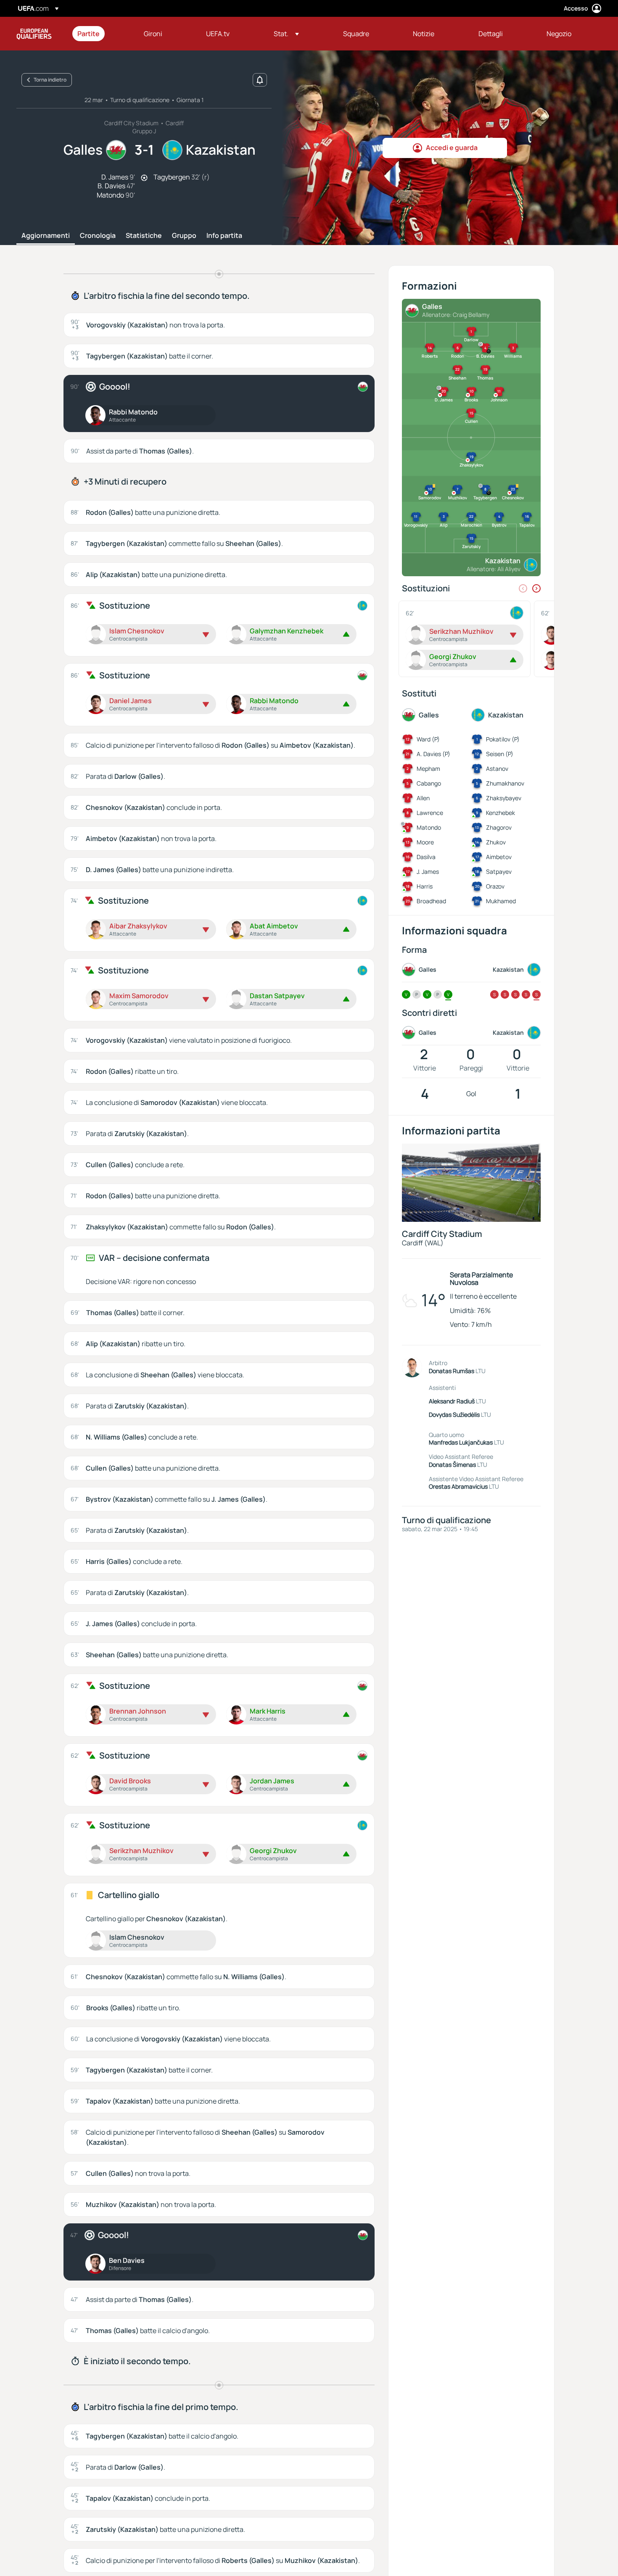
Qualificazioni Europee (34, 34)
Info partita (224, 236)
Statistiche (144, 236)
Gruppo (184, 236)
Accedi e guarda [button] (452, 148)
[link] (88, 34)
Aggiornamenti (46, 236)
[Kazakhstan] (362, 606)
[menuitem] (100, 34)
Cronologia (98, 236)
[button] (286, 34)
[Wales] (363, 387)
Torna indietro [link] (50, 80)
